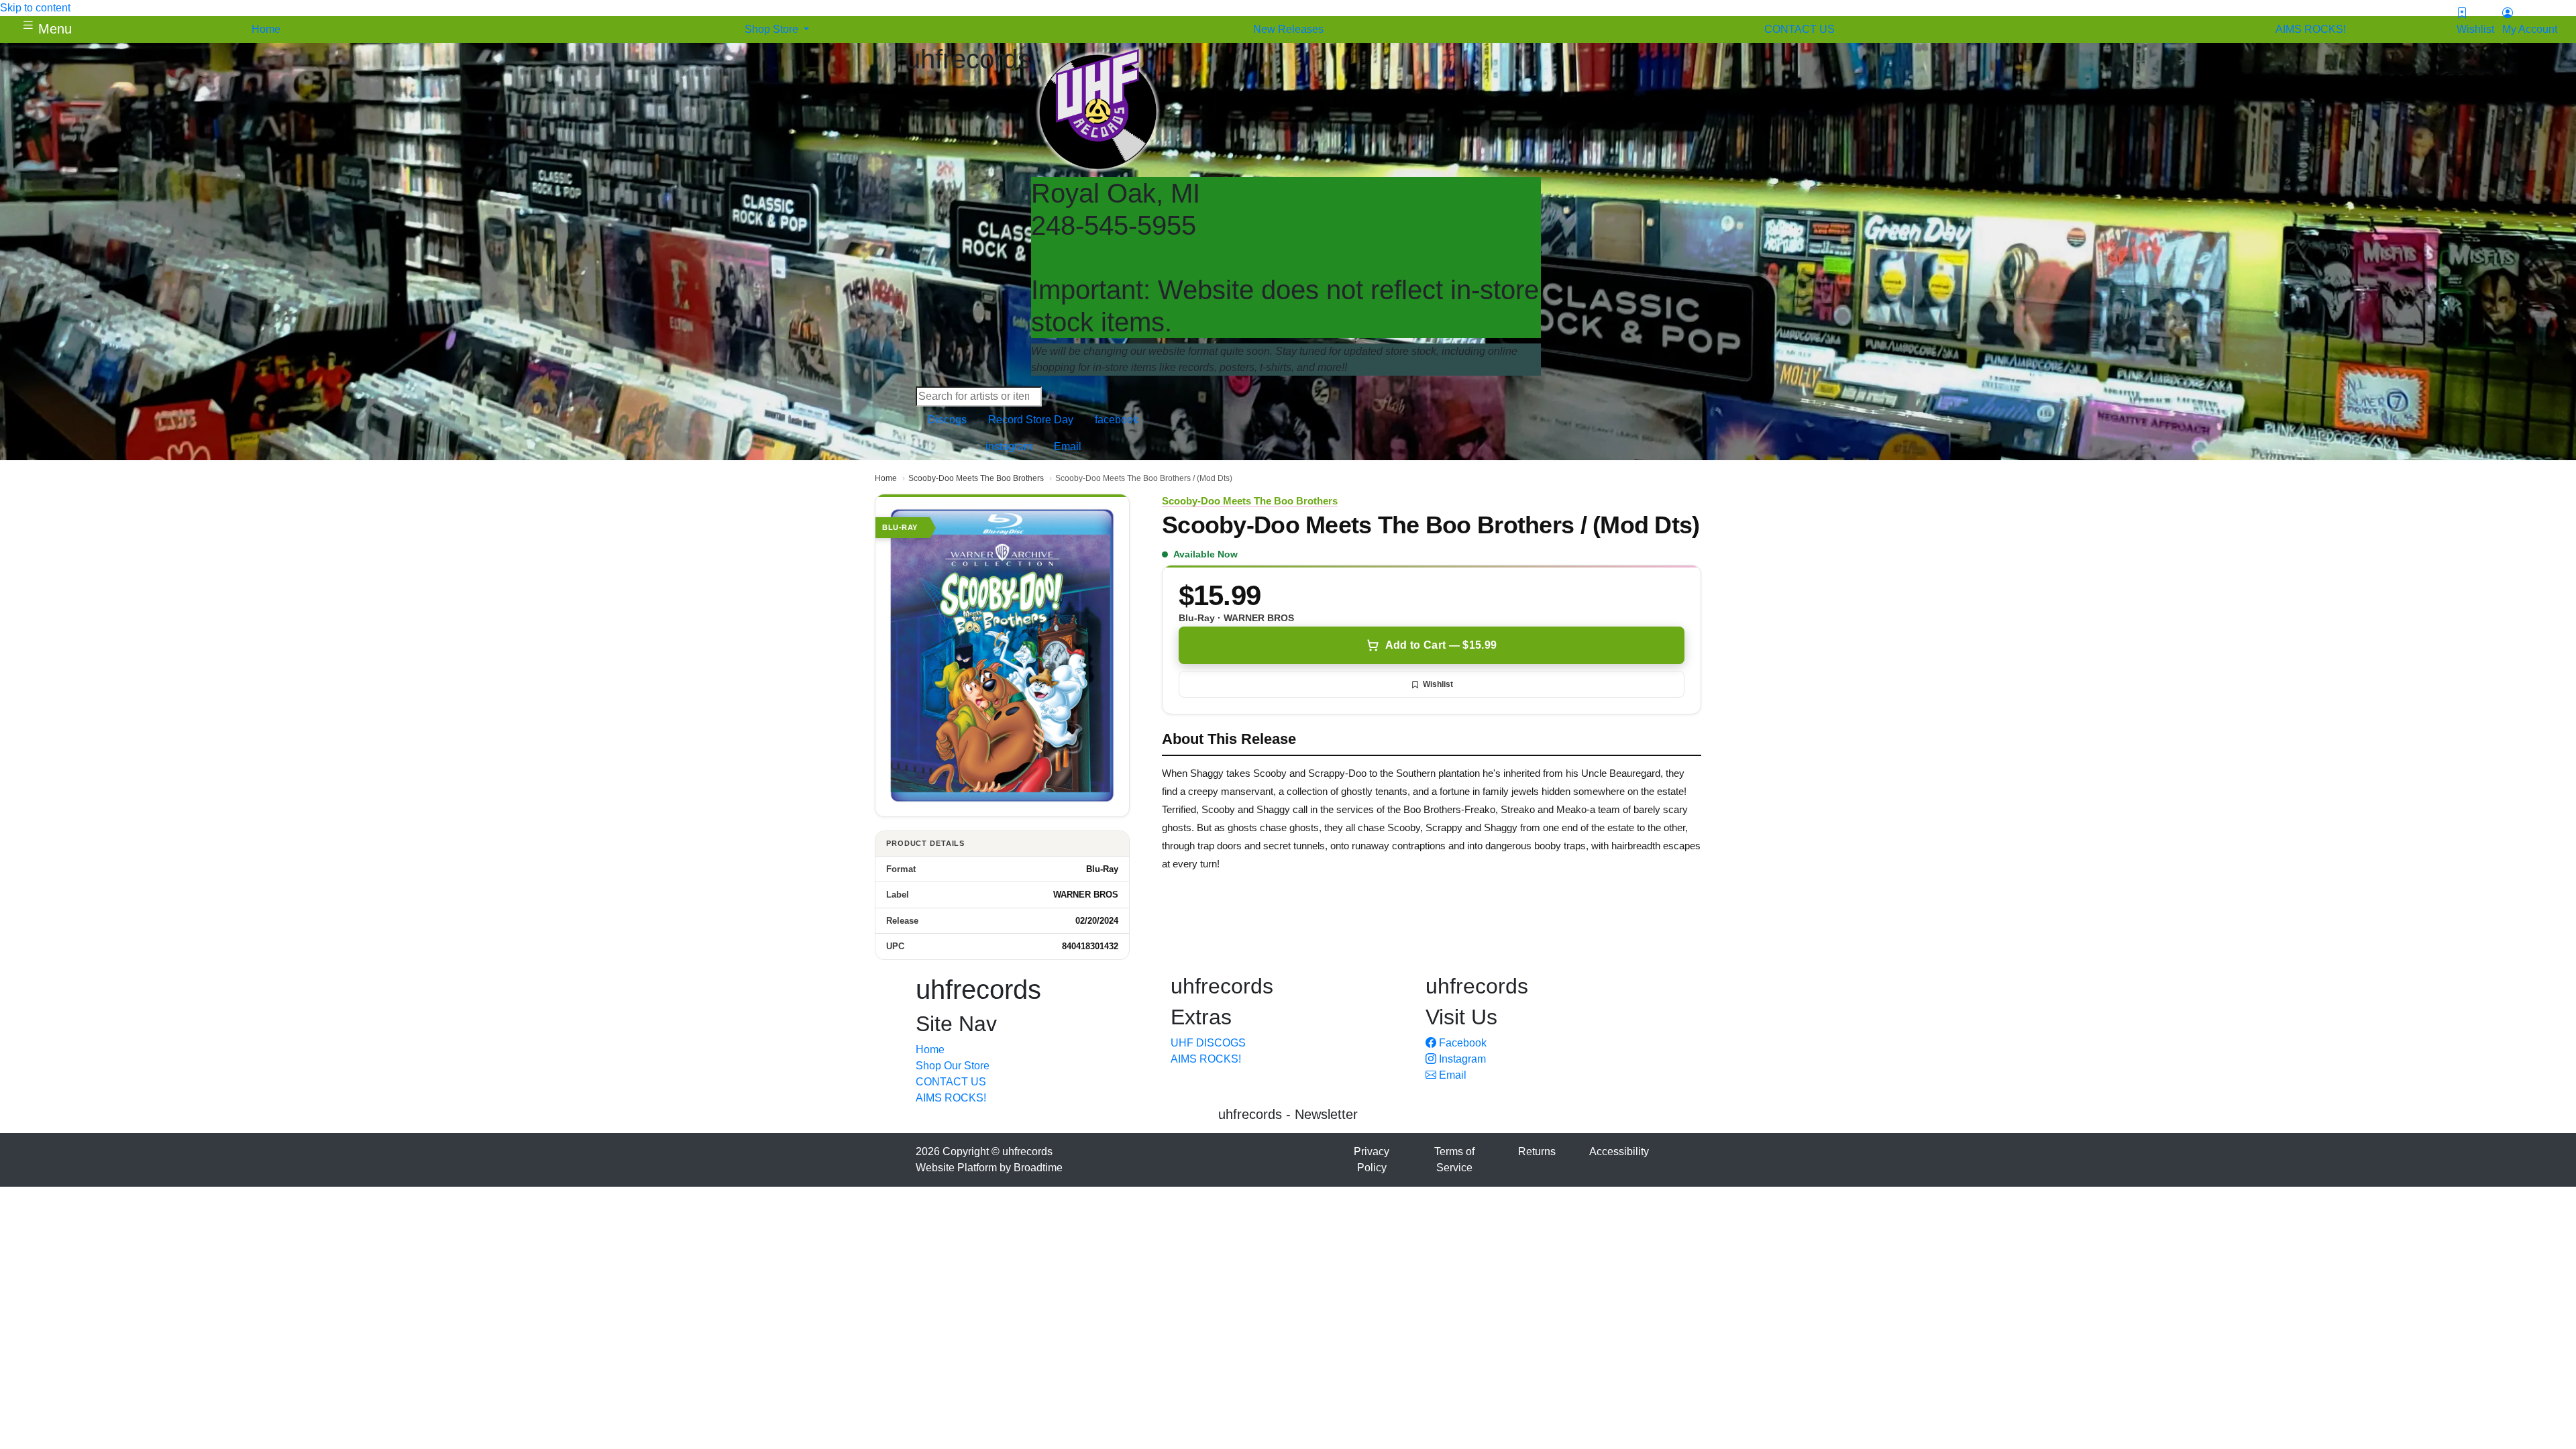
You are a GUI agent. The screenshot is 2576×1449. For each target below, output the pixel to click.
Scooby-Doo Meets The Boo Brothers (976, 478)
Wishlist (1438, 684)
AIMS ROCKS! (951, 1098)
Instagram (1461, 1059)
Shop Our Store (953, 1066)
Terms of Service (1454, 1160)
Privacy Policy (1372, 1160)
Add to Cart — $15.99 (1441, 645)
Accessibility (1619, 1151)
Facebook (1461, 1043)
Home (886, 478)
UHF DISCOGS (1208, 1043)
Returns (1537, 1151)
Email (1451, 1075)
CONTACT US (951, 1082)
